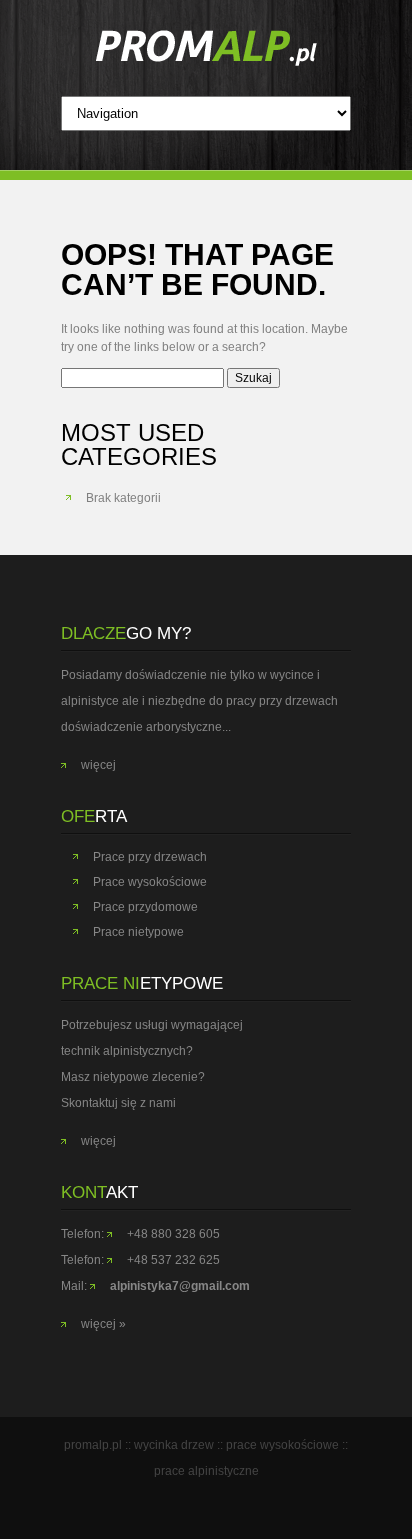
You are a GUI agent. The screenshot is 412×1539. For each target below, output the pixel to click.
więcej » (103, 1324)
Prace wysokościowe (150, 882)
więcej (98, 765)
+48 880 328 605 (173, 1234)
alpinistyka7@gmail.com (180, 1286)
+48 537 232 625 (173, 1260)
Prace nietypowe (138, 932)
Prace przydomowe (145, 907)
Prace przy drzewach (150, 857)
